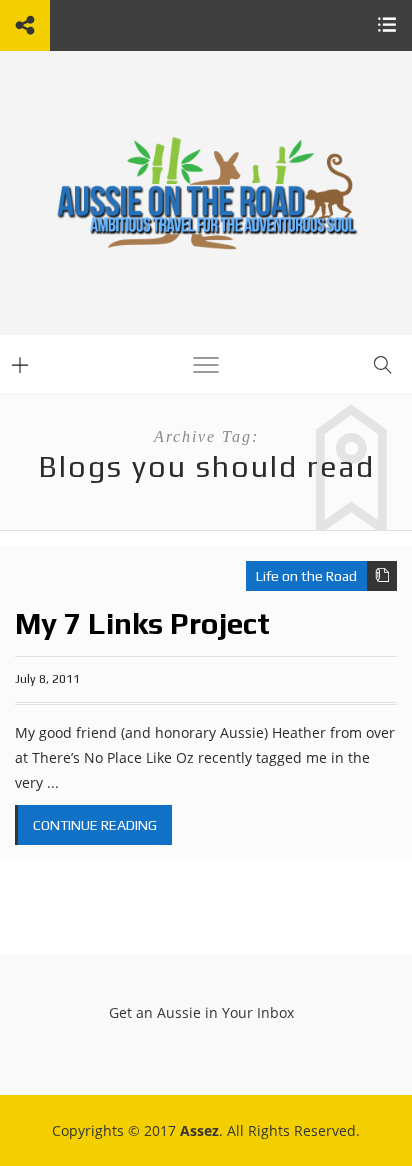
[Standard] (382, 576)
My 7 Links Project (142, 623)
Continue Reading (95, 825)
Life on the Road (306, 576)
